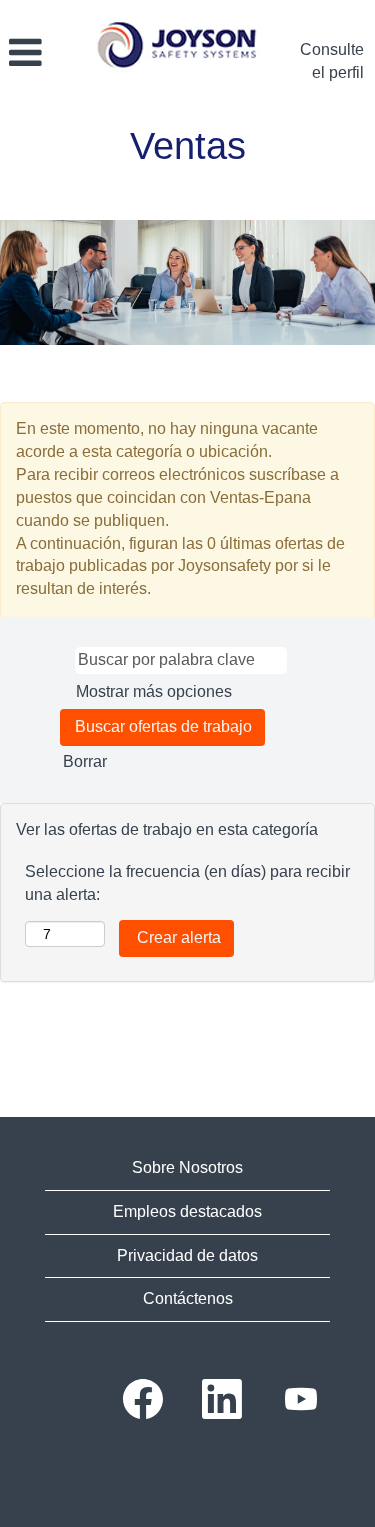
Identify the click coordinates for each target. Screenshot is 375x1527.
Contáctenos (188, 1298)
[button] (40, 54)
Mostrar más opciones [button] (154, 691)
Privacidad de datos (187, 1255)
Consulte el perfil (332, 61)
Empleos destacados (187, 1211)
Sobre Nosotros (187, 1167)
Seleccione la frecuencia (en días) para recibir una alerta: (187, 883)
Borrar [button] (85, 761)
